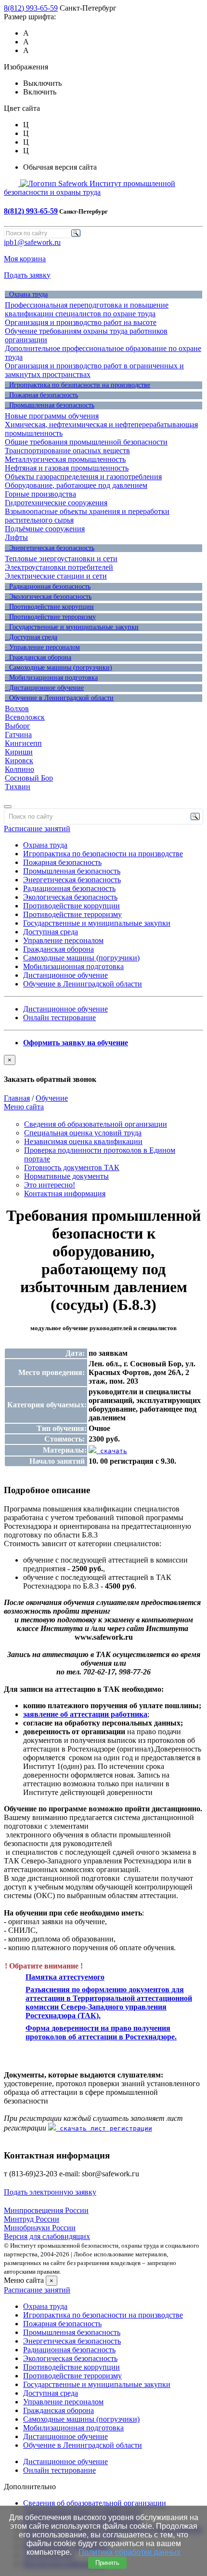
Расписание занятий (37, 829)
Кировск (19, 761)
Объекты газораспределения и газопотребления (83, 477)
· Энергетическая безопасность (50, 548)
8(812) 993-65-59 (31, 8)
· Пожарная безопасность (41, 395)
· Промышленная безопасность (50, 405)
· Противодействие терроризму (50, 617)
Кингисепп (23, 743)
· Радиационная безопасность (48, 587)
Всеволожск (25, 717)
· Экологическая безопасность (48, 597)
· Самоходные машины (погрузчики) (58, 668)
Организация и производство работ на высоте (81, 322)
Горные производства (40, 494)
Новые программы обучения (52, 416)
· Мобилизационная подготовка (51, 678)
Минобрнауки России (40, 2228)
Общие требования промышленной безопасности (86, 442)
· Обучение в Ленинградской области (59, 698)
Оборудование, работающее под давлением (76, 485)
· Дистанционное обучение (44, 688)
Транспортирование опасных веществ (67, 451)
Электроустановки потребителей (59, 567)
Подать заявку (27, 275)
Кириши (19, 752)
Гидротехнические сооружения (56, 503)
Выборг (18, 726)
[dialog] (103, 1069)
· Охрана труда (26, 294)
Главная (17, 1098)
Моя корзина (25, 259)
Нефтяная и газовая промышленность (67, 468)
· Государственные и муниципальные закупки (72, 627)
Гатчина (18, 735)
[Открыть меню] (8, 807)
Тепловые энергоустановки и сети (61, 559)
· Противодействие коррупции (49, 607)
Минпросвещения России (46, 2210)
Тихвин (18, 787)
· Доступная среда (31, 637)
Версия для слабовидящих (47, 2236)
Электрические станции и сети (56, 576)
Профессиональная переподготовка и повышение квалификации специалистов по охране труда (87, 309)
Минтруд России (32, 2219)
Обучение (52, 1098)
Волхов (17, 708)
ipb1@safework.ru (32, 242)
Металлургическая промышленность (65, 459)
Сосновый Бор (29, 778)
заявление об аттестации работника (85, 1714)
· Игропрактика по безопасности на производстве (78, 385)
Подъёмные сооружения (45, 529)
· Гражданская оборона (38, 657)
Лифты (16, 537)
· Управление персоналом (42, 647)
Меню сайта (24, 1107)
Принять (107, 2563)
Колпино (19, 769)
